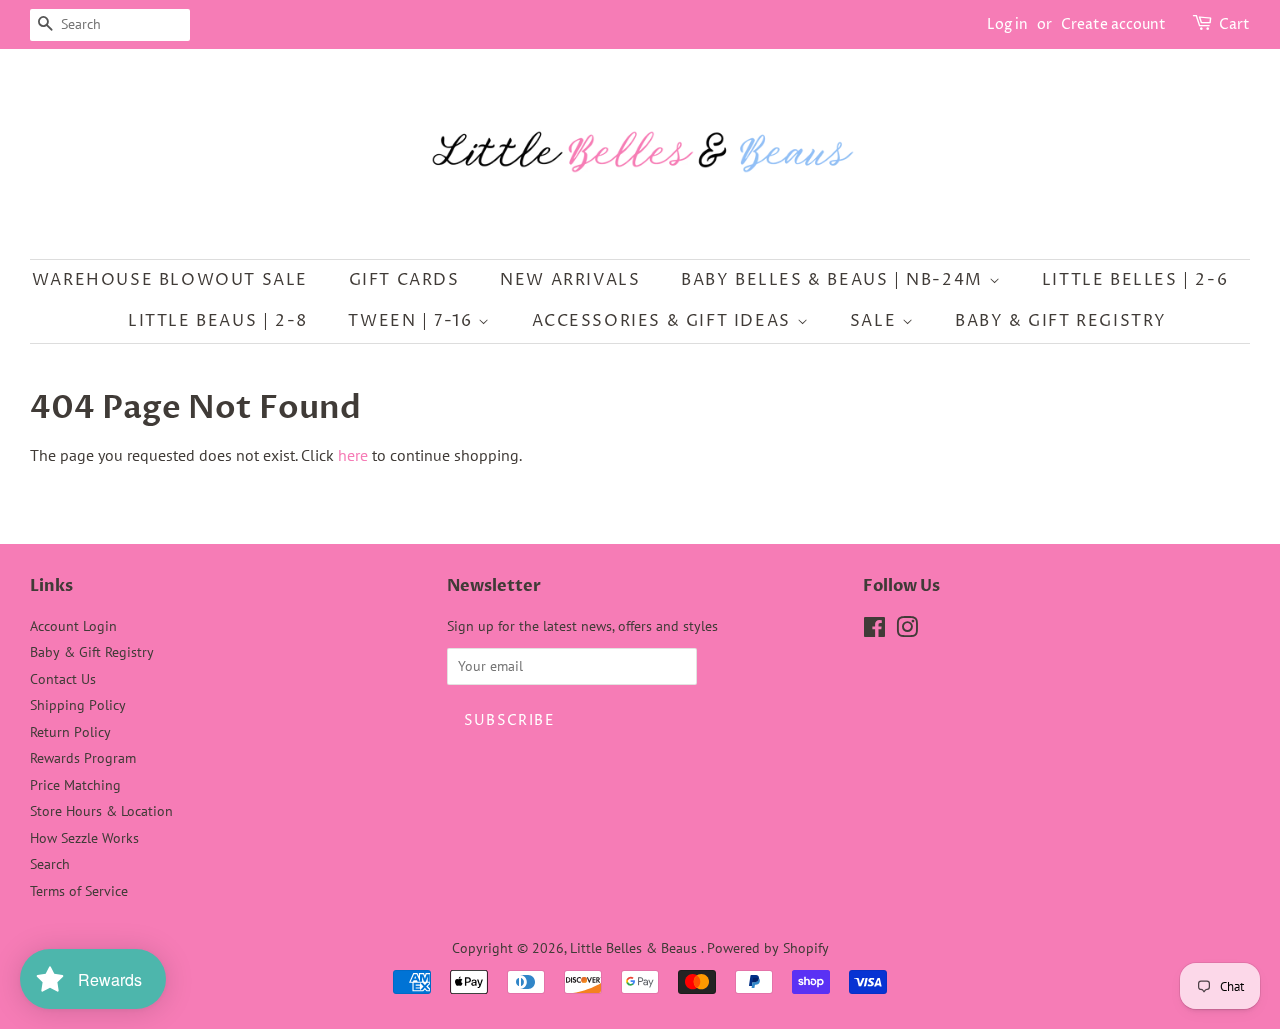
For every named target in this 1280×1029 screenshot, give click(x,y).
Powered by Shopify (768, 948)
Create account (1113, 24)
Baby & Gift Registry (1061, 321)
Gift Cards (404, 280)
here (353, 455)
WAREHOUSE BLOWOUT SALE (170, 280)
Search (50, 864)
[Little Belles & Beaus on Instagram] (907, 631)
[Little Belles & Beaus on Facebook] (874, 631)
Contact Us (63, 679)
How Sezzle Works (84, 838)
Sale (876, 321)
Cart (1234, 24)
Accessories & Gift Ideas (664, 321)
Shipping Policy (78, 705)
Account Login (73, 626)
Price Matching (75, 785)
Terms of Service (79, 891)
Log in (1007, 24)
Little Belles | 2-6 (1135, 280)
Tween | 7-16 (413, 321)
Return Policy (70, 732)
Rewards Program (83, 758)
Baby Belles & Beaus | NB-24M (834, 280)
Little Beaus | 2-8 (218, 321)
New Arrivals (570, 280)
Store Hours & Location (101, 811)
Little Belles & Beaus (635, 948)
